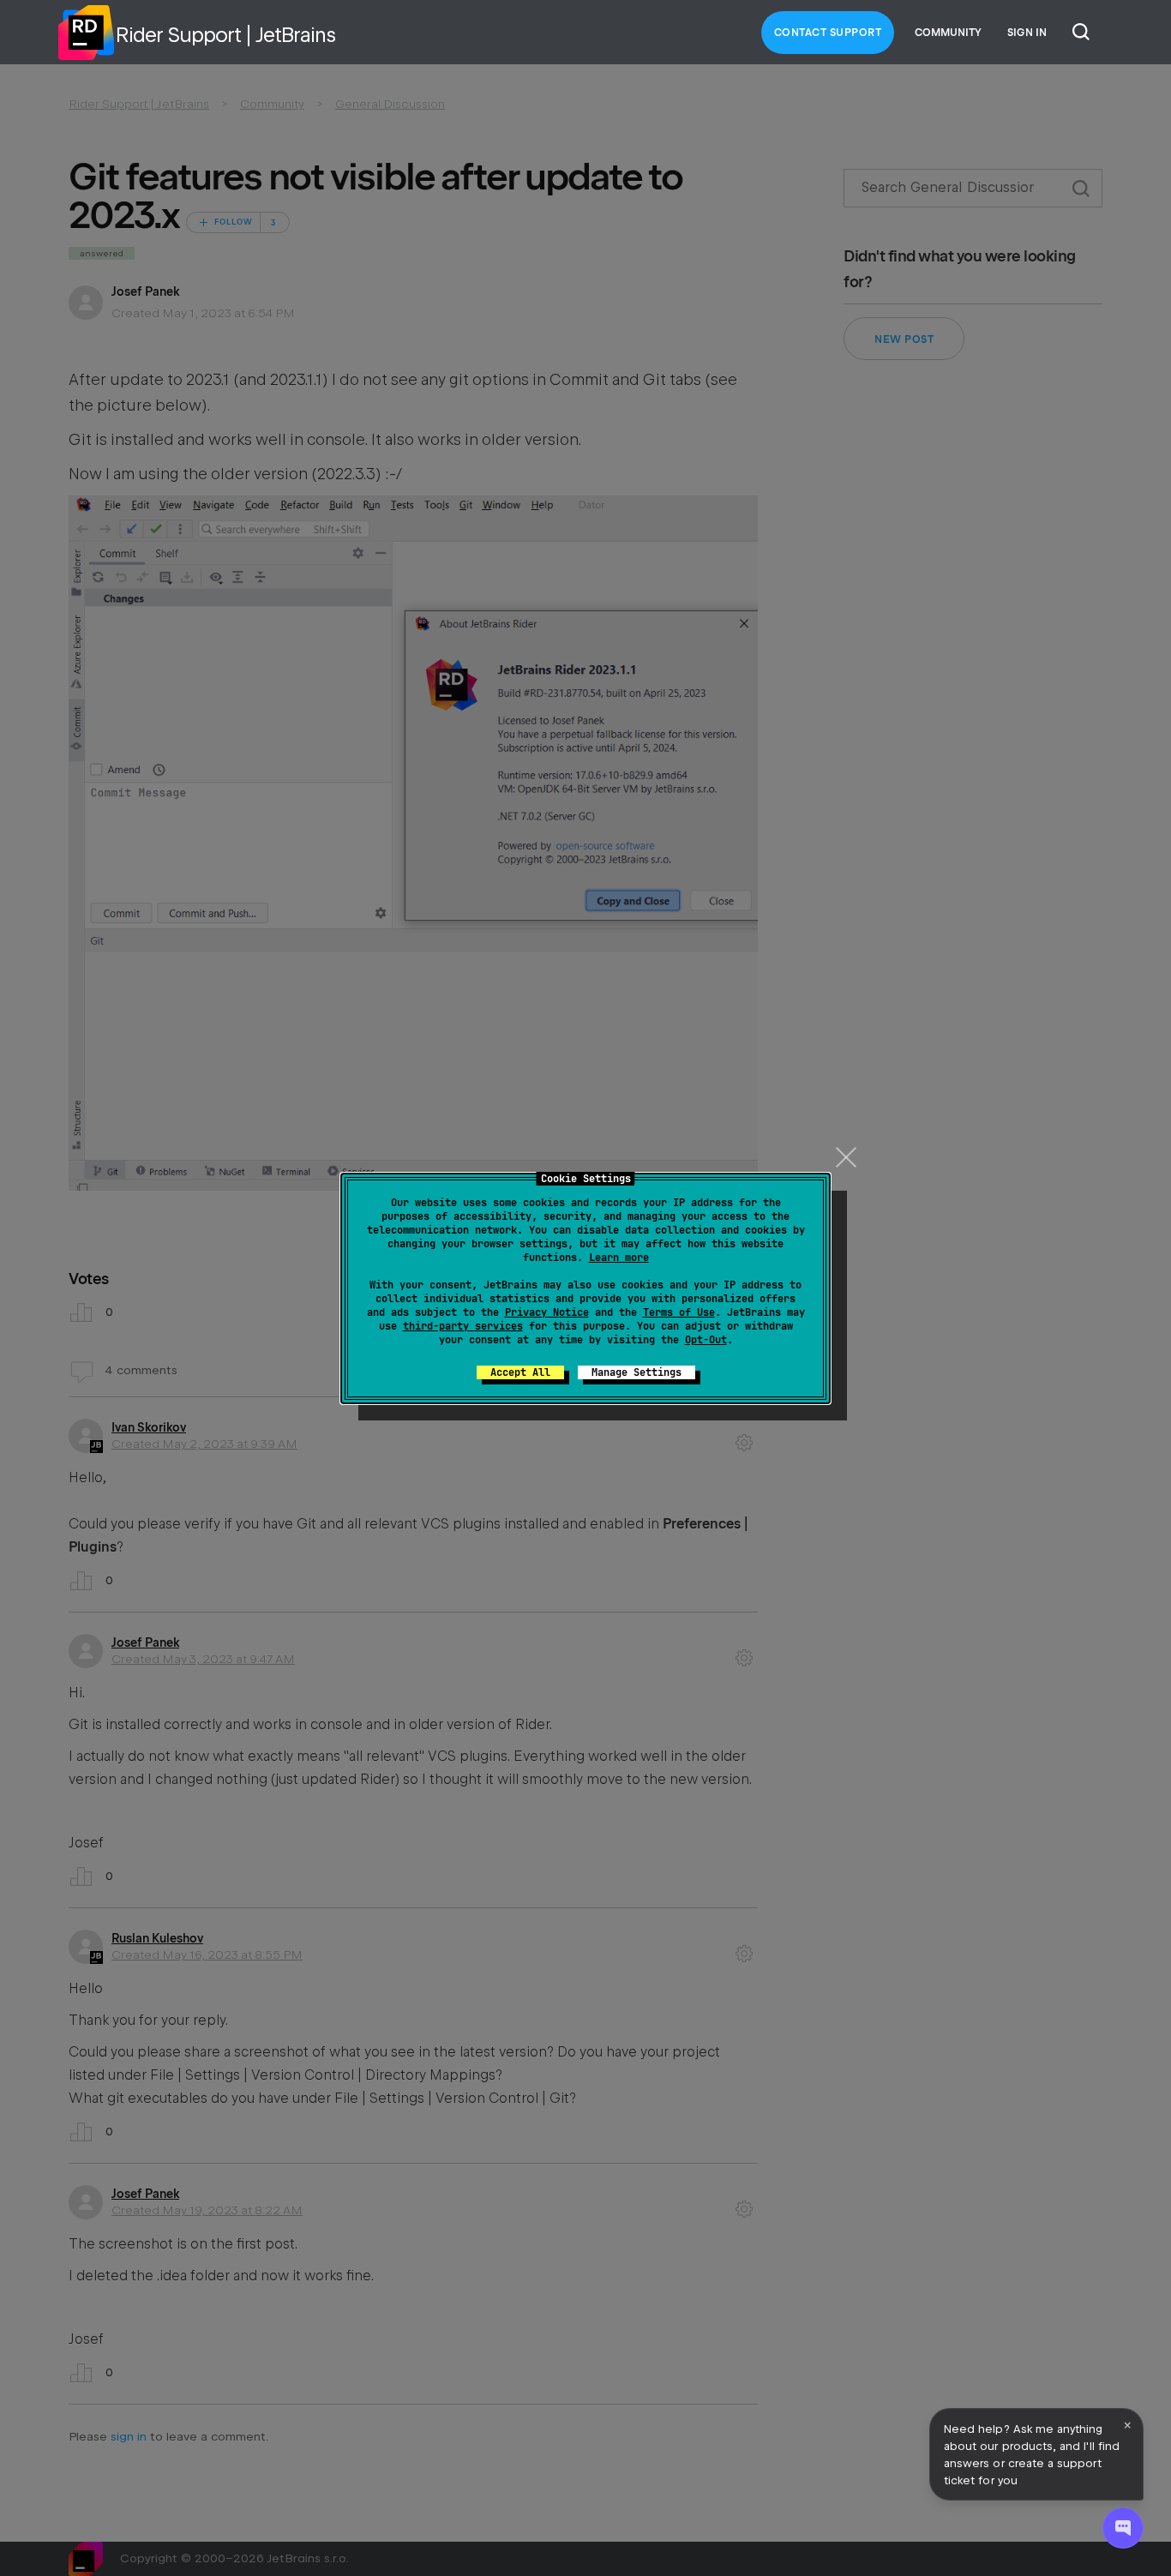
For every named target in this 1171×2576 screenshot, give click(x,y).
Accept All (520, 1372)
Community (948, 33)
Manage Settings (637, 1372)
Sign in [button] (1027, 33)
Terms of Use (679, 1312)
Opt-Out (706, 1340)
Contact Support (828, 33)
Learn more (619, 1258)
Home (86, 33)
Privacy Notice (547, 1312)
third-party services (463, 1326)
